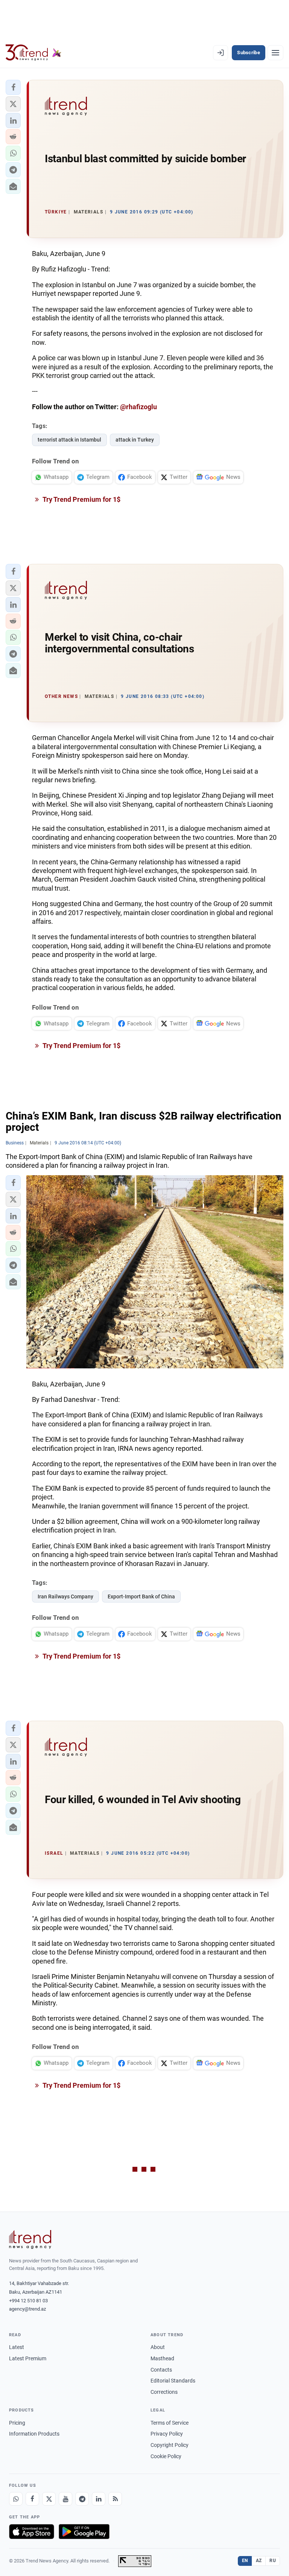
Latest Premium (28, 2358)
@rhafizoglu (138, 407)
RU (273, 2561)
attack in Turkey (135, 440)
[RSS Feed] (115, 2499)
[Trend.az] (33, 53)
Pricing (17, 2423)
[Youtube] (65, 2499)
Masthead (162, 2358)
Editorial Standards (173, 2381)
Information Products (34, 2434)
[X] (49, 2499)
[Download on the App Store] (32, 2532)
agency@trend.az (27, 2309)
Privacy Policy (167, 2434)
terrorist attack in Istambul (69, 440)
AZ (259, 2561)
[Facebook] (32, 2499)
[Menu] (275, 53)
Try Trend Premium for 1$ (81, 499)
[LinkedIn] (99, 2499)
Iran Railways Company (65, 1596)
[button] (13, 87)
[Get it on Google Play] (84, 2532)
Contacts (161, 2370)
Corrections (164, 2392)
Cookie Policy (166, 2456)
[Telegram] (82, 2499)
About (158, 2347)
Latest (17, 2347)
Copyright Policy (170, 2445)
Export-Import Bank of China (141, 1596)
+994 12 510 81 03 (28, 2301)
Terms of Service (170, 2423)
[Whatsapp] (16, 2499)
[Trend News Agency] (30, 2239)
